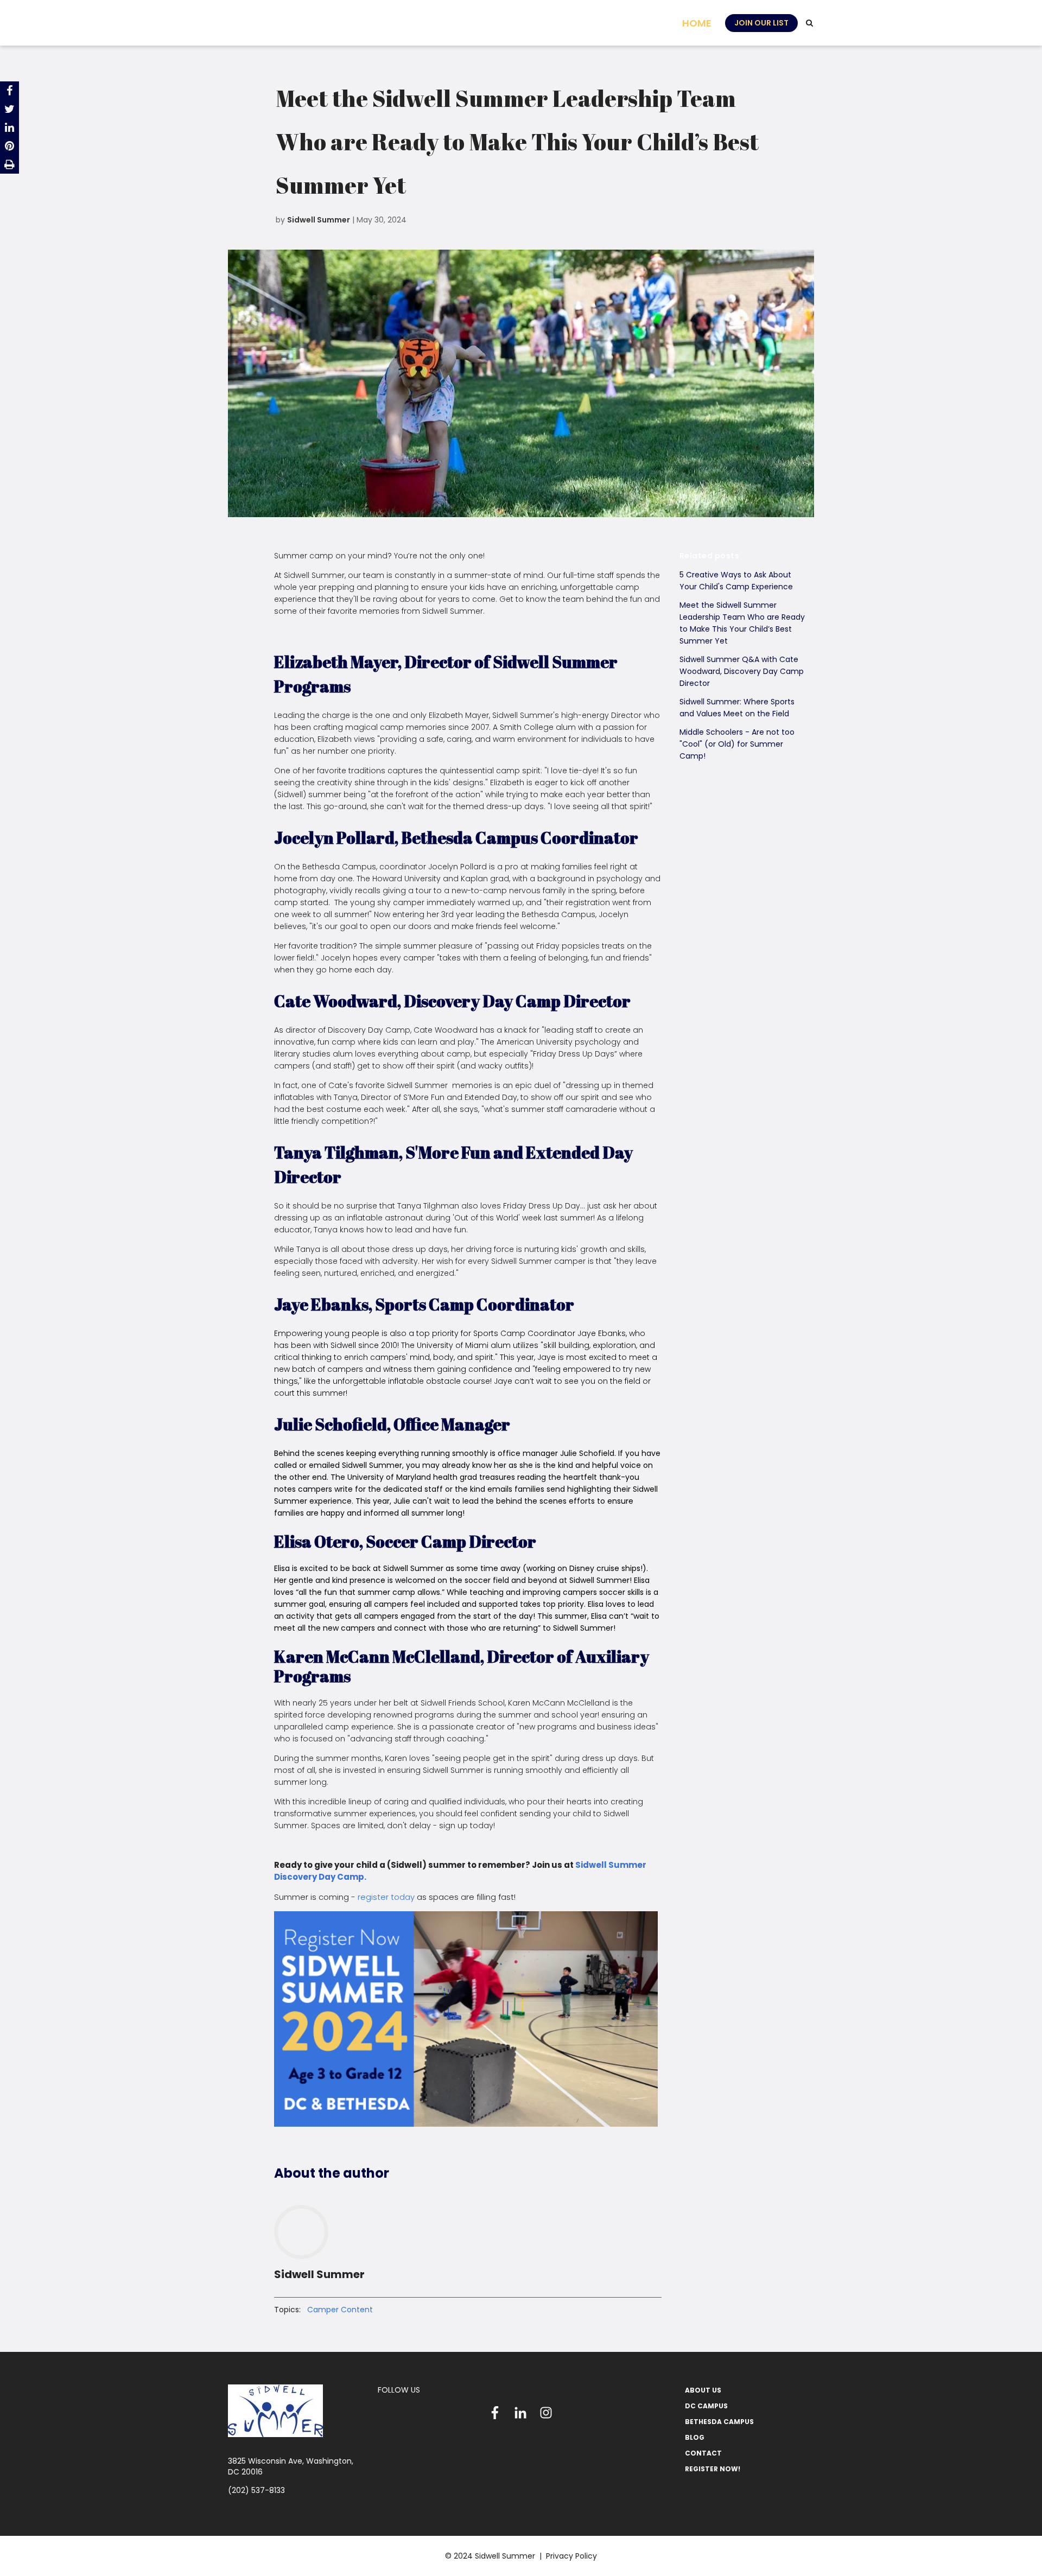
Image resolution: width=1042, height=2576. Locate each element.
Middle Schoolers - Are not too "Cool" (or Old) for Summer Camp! (737, 744)
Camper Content (340, 2310)
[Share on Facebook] (9, 91)
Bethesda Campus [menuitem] (719, 2422)
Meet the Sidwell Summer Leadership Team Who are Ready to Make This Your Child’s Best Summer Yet (742, 623)
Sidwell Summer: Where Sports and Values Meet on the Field (737, 708)
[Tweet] (9, 109)
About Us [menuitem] (703, 2390)
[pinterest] (9, 146)
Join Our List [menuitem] (761, 23)
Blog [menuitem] (695, 2437)
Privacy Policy (571, 2556)
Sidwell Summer (319, 220)
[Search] (809, 23)
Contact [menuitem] (703, 2453)
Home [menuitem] (697, 23)
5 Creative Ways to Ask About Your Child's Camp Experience (736, 581)
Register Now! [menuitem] (713, 2469)
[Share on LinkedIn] (9, 128)
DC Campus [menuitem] (706, 2406)
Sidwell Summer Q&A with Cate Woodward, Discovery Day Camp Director (742, 671)
